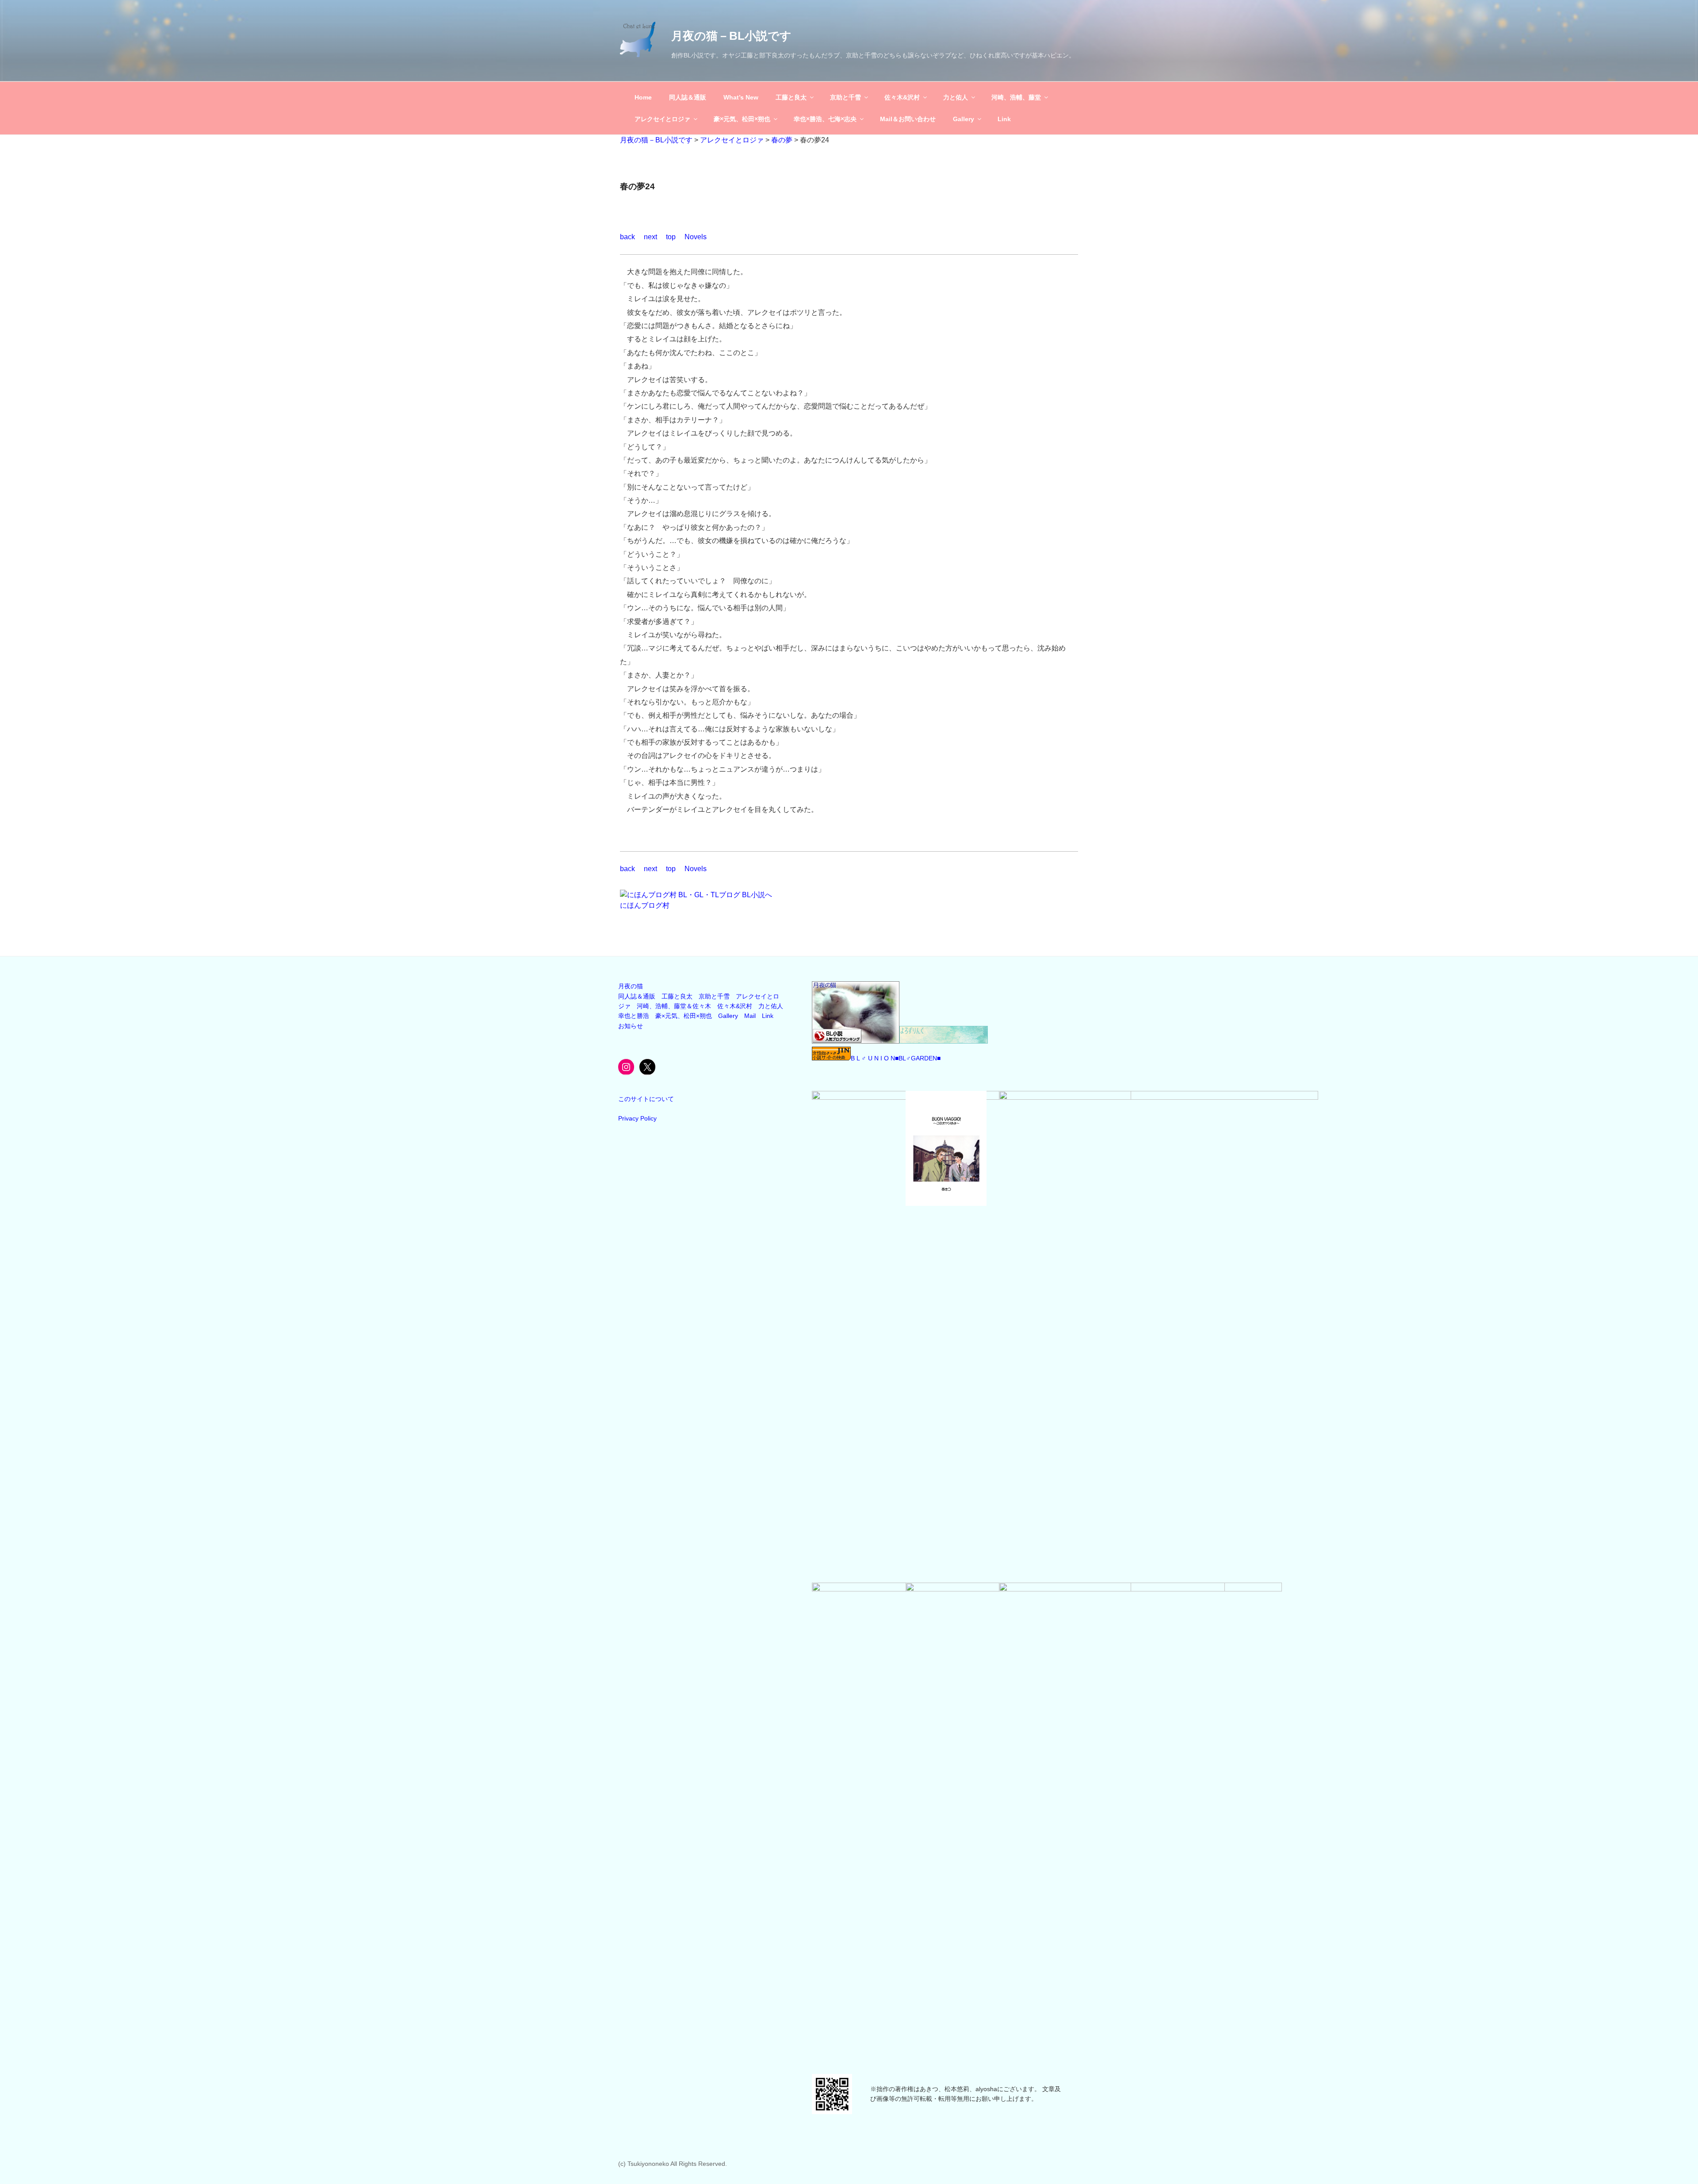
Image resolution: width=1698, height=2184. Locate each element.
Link (1004, 119)
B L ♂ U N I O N (873, 1058)
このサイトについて (646, 1099)
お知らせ (631, 1026)
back (627, 237)
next (650, 237)
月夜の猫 (631, 986)
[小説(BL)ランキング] (856, 1041)
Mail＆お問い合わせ (908, 119)
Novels (696, 237)
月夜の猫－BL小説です (731, 36)
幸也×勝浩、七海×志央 (825, 119)
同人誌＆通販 (688, 97)
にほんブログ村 (645, 905)
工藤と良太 (791, 97)
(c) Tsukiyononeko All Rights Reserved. (673, 2164)
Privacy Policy (637, 1118)
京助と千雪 (845, 97)
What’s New (741, 97)
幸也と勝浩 (634, 1016)
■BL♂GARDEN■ (918, 1058)
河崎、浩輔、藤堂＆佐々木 (674, 1006)
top (671, 237)
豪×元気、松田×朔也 (742, 119)
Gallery (964, 119)
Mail (750, 1016)
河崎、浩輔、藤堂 (1016, 97)
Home (643, 97)
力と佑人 (956, 97)
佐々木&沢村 (902, 97)
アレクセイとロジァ (662, 119)
